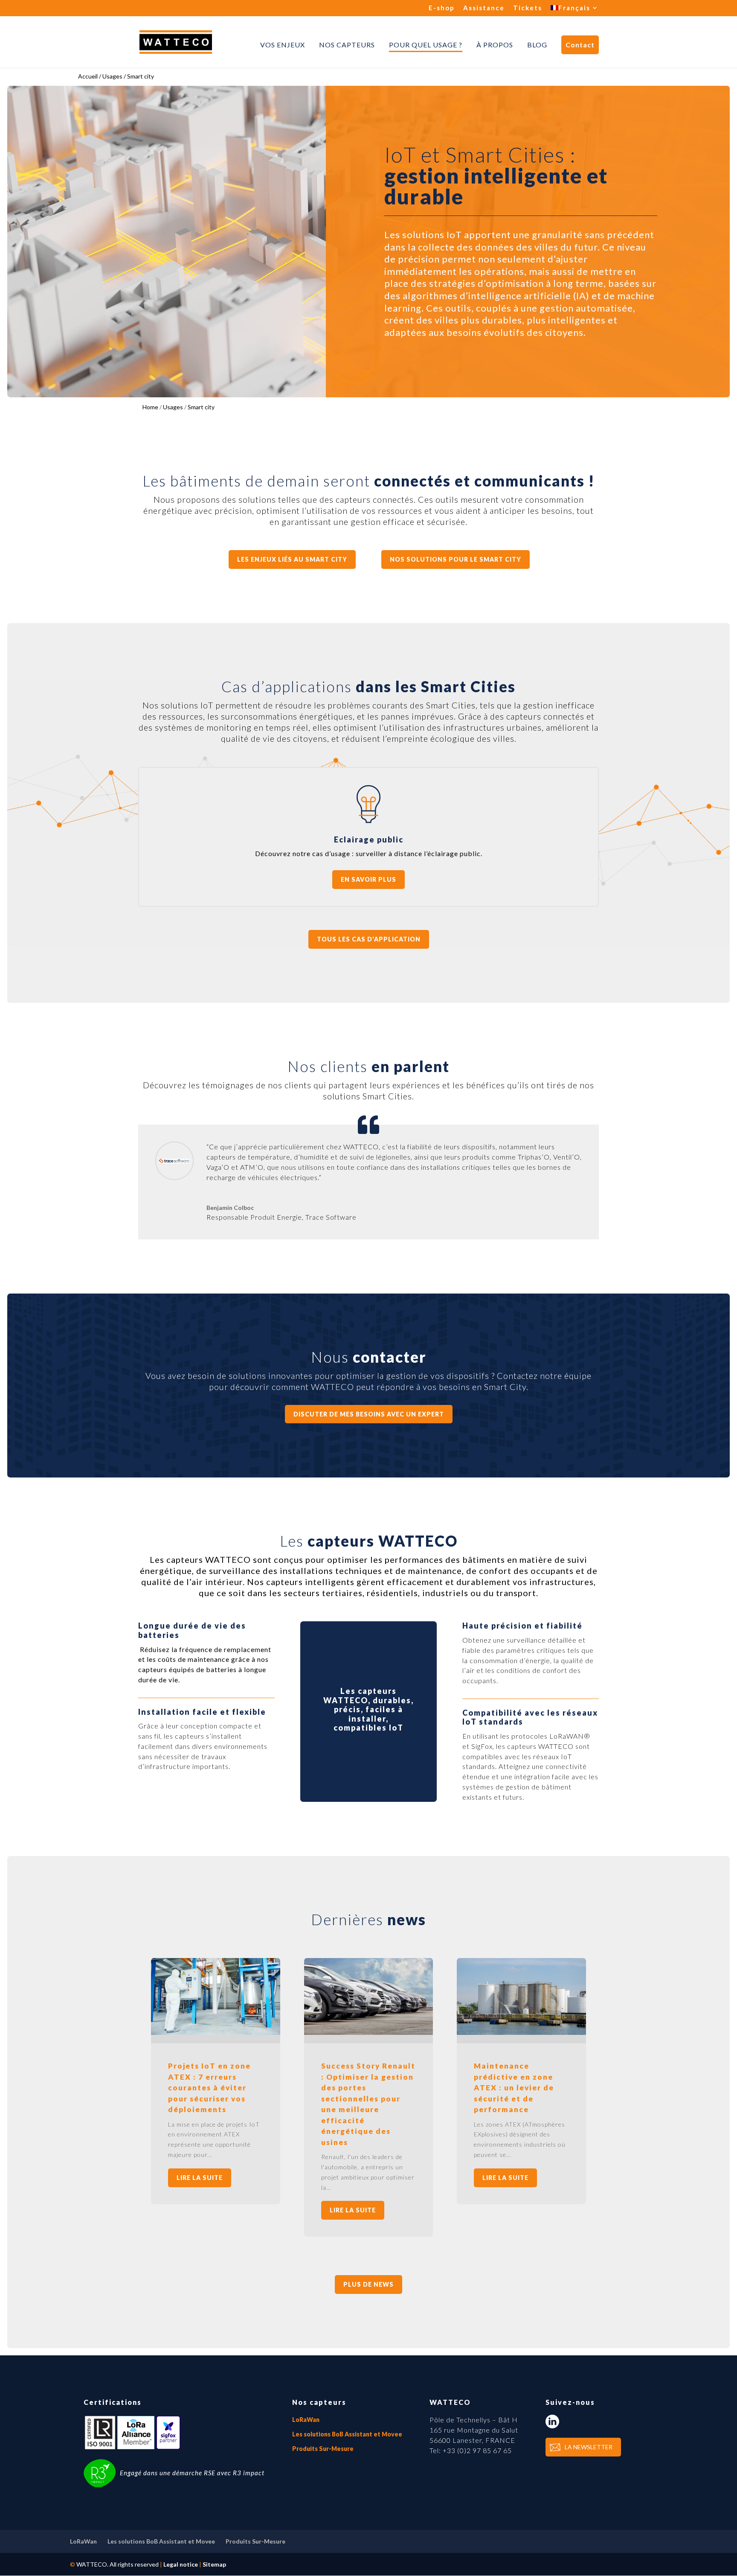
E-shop (442, 8)
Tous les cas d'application (369, 939)
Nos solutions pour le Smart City (456, 559)
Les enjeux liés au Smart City (292, 559)
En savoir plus (368, 879)
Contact (580, 45)
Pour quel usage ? (426, 45)
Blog (537, 45)
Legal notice (181, 2564)
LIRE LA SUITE (200, 2178)
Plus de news (368, 2284)
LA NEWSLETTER (589, 2447)
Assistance (484, 8)
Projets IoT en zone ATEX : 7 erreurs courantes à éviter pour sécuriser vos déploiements (209, 2088)
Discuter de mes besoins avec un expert (369, 1414)
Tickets (528, 8)
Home (150, 407)
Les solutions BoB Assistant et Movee (347, 2434)
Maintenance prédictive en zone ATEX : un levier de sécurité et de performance (514, 2088)
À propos (495, 45)
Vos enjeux (283, 45)
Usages (173, 407)
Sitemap (214, 2564)
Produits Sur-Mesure (323, 2449)
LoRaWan (306, 2420)
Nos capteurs (347, 45)
